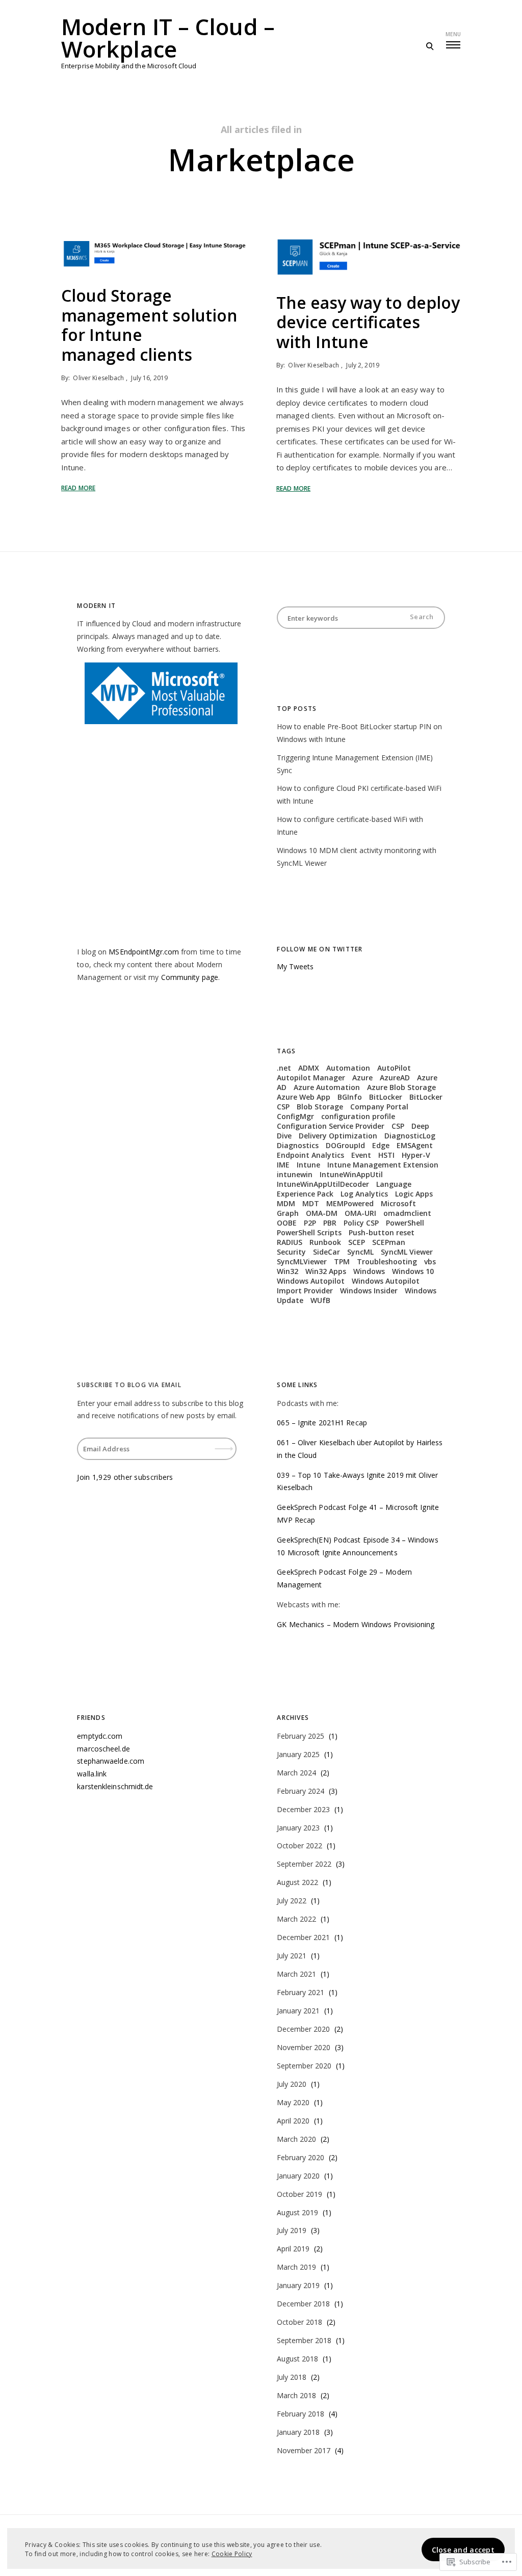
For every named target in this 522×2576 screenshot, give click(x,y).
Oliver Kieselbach (98, 378)
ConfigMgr (295, 1116)
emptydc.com (100, 1736)
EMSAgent (415, 1145)
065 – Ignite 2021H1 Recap (322, 1423)
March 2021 (296, 1974)
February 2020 (301, 2157)
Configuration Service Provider (331, 1126)
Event (361, 1155)
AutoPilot (394, 1068)
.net (284, 1068)
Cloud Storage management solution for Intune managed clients (149, 325)
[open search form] (429, 46)
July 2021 (292, 1956)
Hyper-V (416, 1155)
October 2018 (299, 2322)
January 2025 (298, 1754)
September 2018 (304, 2340)
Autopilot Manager (311, 1078)
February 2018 (301, 2414)
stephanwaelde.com (111, 1761)
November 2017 (304, 2450)
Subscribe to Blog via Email (129, 1385)
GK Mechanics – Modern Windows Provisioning (356, 1624)
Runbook (325, 1242)
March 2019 (296, 2267)
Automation (348, 1068)
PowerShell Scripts (309, 1232)
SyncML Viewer (407, 1252)
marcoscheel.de (103, 1749)
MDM (286, 1203)
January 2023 (298, 1828)
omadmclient (407, 1213)
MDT (311, 1203)
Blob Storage (320, 1107)
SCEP (357, 1242)
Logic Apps (414, 1194)
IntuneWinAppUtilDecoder (323, 1184)
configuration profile (358, 1116)
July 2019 (292, 2230)
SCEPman (389, 1242)
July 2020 (292, 2084)
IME (283, 1165)
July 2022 (292, 1901)
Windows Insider (369, 1291)
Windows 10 (413, 1271)
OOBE (287, 1223)
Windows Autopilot (311, 1281)
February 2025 (301, 1736)
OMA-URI (360, 1213)
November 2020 (304, 2047)
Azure (362, 1078)
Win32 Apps (326, 1271)
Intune (308, 1165)
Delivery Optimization (338, 1136)
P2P (310, 1223)
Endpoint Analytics (310, 1155)
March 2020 (296, 2139)
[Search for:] (361, 618)
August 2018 (297, 2359)
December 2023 (303, 1809)
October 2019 (299, 2194)
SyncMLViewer (302, 1262)
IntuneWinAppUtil (351, 1174)
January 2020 (298, 2176)
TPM (342, 1262)
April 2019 (293, 2249)
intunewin (295, 1174)
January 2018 (298, 2432)
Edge (381, 1145)
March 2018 (296, 2395)
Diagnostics (298, 1145)
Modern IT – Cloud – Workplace (168, 38)
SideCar (327, 1252)
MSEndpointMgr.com (144, 952)
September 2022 (304, 1864)
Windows (369, 1271)
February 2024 (301, 1791)
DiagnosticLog (410, 1136)
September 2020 (304, 2066)
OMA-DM (322, 1213)
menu (453, 34)
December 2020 (303, 2029)
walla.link (92, 1774)
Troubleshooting (387, 1262)
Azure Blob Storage (401, 1087)
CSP (398, 1126)
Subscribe (225, 1442)
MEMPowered (350, 1203)
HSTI (386, 1155)
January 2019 (298, 2285)
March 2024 (296, 1773)
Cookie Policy (232, 2554)
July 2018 (292, 2377)
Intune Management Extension (383, 1165)
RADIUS (290, 1242)
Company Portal (379, 1107)
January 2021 (298, 2011)
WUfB (320, 1300)
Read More (78, 488)
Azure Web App (304, 1097)
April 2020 (293, 2121)
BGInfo (350, 1097)
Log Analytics (364, 1194)
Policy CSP (361, 1223)
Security (291, 1252)
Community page (190, 977)
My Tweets (295, 966)
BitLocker (386, 1097)
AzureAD (395, 1078)
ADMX (309, 1068)
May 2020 (293, 2102)
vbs (430, 1262)
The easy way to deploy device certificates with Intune (368, 322)
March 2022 (296, 1919)
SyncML (360, 1252)
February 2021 (301, 1992)
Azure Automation (327, 1087)
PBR (330, 1223)
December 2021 (303, 1937)
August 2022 (297, 1882)
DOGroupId (345, 1145)
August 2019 (297, 2212)
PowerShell (405, 1223)
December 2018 (303, 2304)
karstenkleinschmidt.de (115, 1786)
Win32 (288, 1271)
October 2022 (299, 1845)
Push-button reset (382, 1232)
